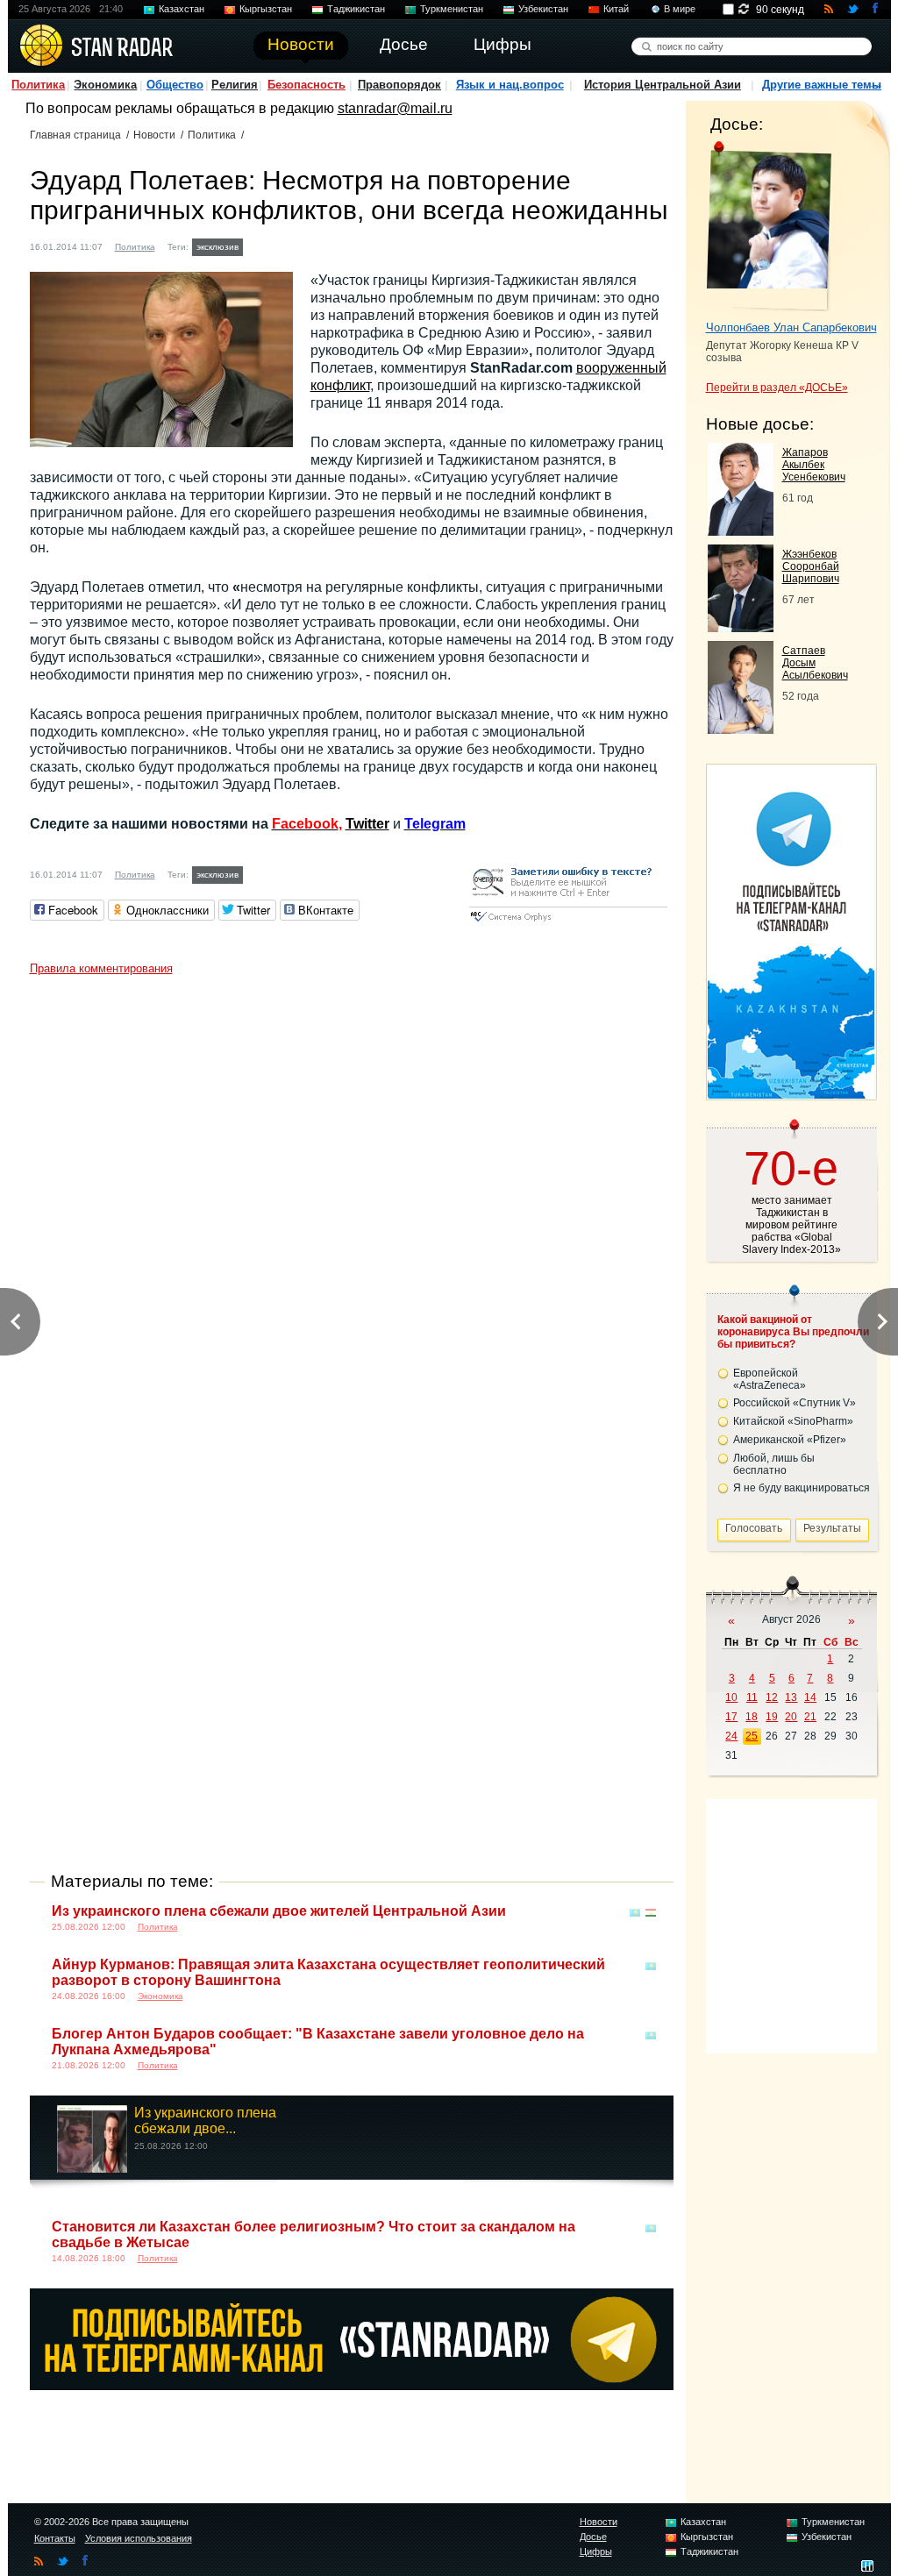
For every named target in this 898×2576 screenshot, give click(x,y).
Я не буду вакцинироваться (802, 1488)
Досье (593, 2537)
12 (772, 1697)
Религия (235, 85)
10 (731, 1697)
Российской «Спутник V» (795, 1403)
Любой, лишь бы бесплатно (774, 1464)
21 (810, 1717)
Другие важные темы (822, 85)
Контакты (55, 2538)
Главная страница (75, 135)
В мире (680, 9)
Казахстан (182, 9)
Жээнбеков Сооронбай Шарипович (811, 566)
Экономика (105, 85)
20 (791, 1717)
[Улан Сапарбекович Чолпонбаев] (769, 226)
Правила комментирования (101, 968)
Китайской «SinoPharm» (793, 1421)
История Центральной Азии (663, 85)
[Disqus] (352, 1203)
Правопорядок (399, 85)
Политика (38, 85)
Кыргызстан (266, 9)
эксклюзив (217, 247)
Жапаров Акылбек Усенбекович (814, 465)
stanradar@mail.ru (395, 108)
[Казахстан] (635, 1913)
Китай (616, 9)
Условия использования (139, 2538)
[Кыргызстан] (258, 245)
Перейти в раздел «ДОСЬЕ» (777, 388)
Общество (175, 85)
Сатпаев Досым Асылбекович (815, 663)
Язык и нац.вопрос (510, 85)
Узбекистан (543, 9)
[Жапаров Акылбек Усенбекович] (741, 531)
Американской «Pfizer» (790, 1440)
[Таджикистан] (274, 245)
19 (772, 1717)
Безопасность (306, 85)
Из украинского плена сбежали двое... (205, 2121)
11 (752, 1697)
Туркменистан (452, 9)
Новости (154, 135)
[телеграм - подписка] (791, 1094)
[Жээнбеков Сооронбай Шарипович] (741, 627)
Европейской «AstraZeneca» (770, 1379)
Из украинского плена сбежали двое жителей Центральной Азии (279, 1911)
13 (791, 1697)
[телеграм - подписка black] (352, 2385)
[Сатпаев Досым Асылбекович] (741, 729)
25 (752, 1736)
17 (731, 1717)
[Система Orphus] (568, 923)
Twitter (367, 824)
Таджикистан (356, 9)
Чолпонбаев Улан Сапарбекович (791, 327)
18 (752, 1717)
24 (731, 1736)
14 (810, 1697)
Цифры (596, 2551)
